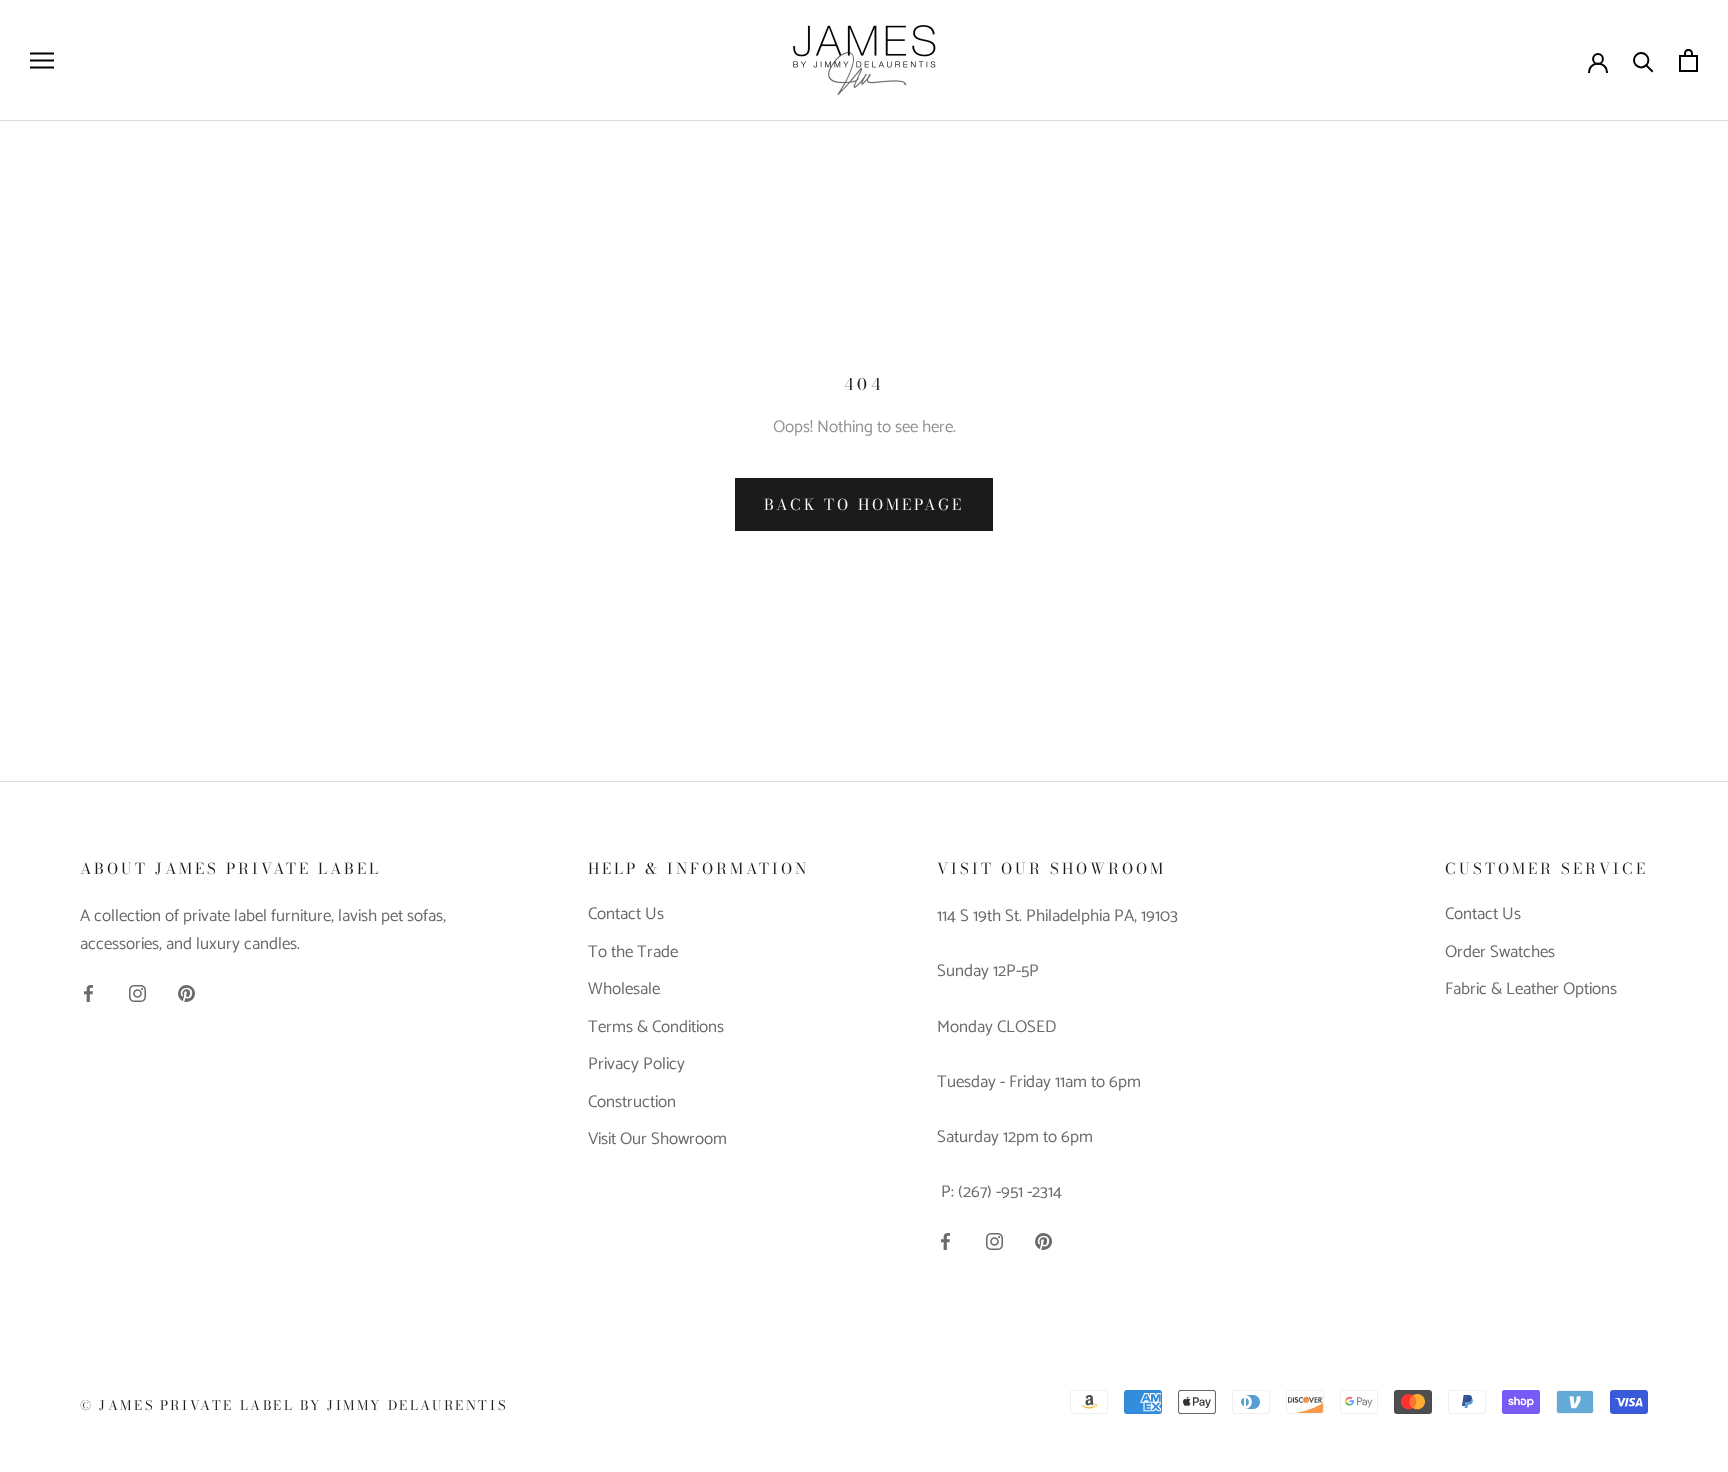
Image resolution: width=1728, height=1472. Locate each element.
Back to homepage (864, 504)
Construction (632, 1103)
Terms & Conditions (656, 1028)
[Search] (1643, 60)
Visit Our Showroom (657, 1140)
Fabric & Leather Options (1531, 990)
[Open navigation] (42, 60)
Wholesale (624, 990)
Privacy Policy (636, 1065)
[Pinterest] (186, 992)
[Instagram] (137, 992)
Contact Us (626, 915)
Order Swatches (1500, 953)
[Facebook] (88, 992)
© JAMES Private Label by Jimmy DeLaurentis (293, 1405)
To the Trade (633, 953)
